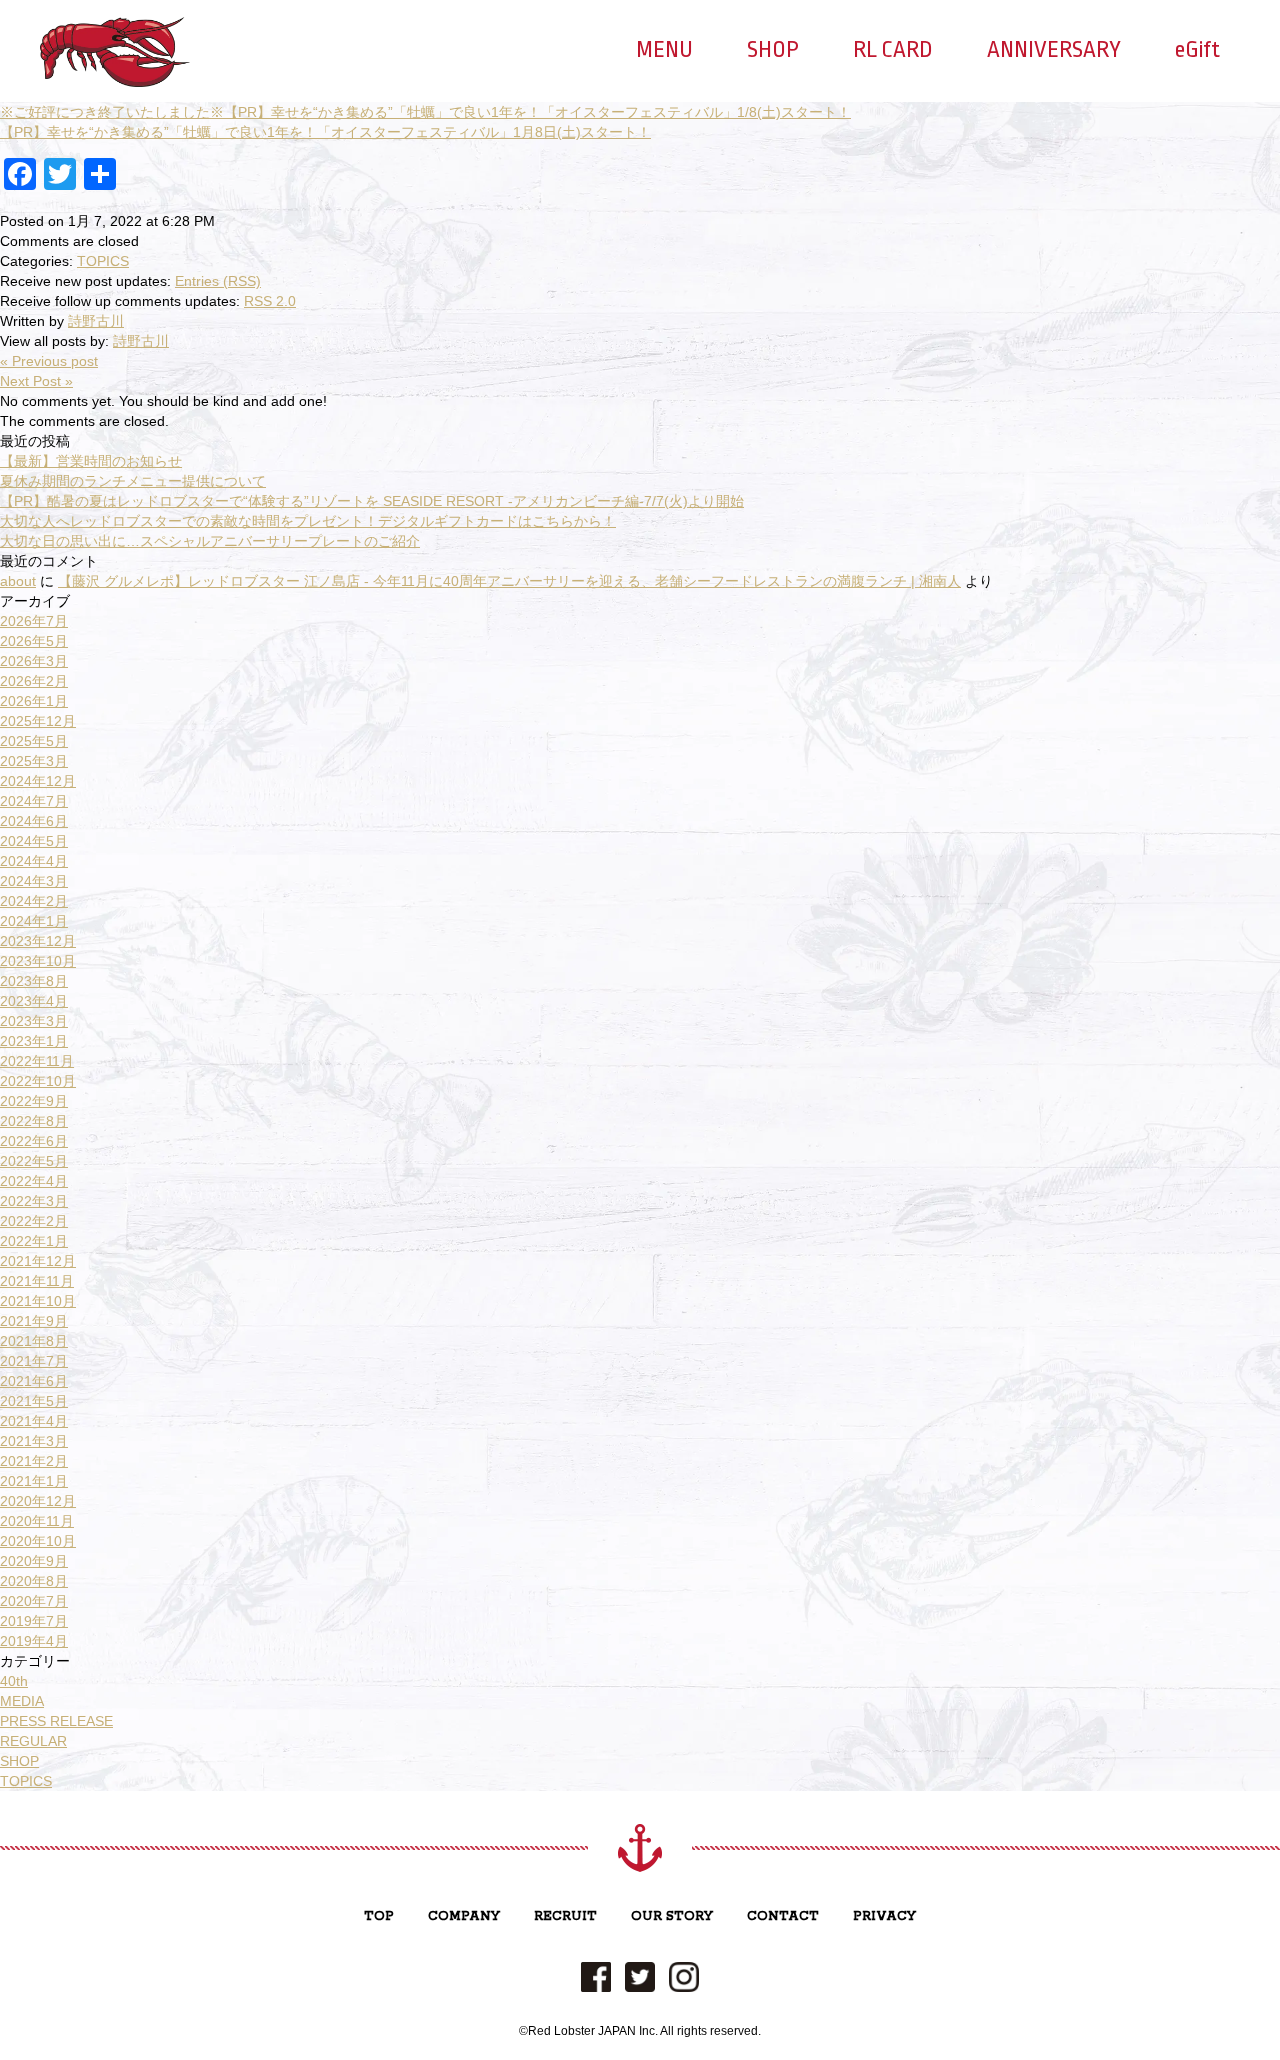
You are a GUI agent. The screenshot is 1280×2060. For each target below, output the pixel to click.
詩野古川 (96, 321)
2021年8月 (34, 1341)
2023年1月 (34, 1041)
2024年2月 (34, 901)
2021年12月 (38, 1261)
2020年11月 (37, 1521)
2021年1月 (34, 1481)
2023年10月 (38, 961)
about (18, 581)
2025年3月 (34, 761)
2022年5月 (34, 1161)
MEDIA (22, 1701)
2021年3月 (34, 1441)
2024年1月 (34, 921)
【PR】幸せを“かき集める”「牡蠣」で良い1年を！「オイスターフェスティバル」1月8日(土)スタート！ (325, 132)
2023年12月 (38, 941)
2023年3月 (34, 1021)
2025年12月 (38, 721)
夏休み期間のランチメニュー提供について (133, 481)
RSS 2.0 (270, 301)
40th (14, 1681)
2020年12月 (38, 1501)
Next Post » (36, 381)
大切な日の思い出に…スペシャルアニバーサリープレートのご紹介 (210, 541)
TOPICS (103, 261)
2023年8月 (34, 981)
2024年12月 (38, 781)
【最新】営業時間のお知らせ (91, 461)
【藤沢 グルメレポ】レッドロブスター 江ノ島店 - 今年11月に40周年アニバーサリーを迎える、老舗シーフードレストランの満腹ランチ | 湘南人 (509, 581)
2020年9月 (34, 1561)
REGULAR (33, 1741)
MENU (664, 50)
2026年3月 (34, 661)
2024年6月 (34, 821)
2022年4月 (34, 1181)
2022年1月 (34, 1241)
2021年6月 (34, 1381)
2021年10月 (38, 1301)
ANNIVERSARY (1054, 50)
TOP (379, 1916)
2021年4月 (34, 1421)
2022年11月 (37, 1061)
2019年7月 (34, 1621)
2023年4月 (34, 1001)
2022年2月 (34, 1221)
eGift (1197, 50)
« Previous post (49, 361)
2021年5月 (34, 1401)
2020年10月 (38, 1541)
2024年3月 (34, 881)
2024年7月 (34, 801)
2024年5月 (34, 841)
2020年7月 (34, 1601)
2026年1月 (34, 701)
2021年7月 (34, 1361)
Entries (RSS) (218, 281)
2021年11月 (37, 1281)
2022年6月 (34, 1141)
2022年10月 (38, 1081)
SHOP (773, 50)
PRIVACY (884, 1916)
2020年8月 (34, 1581)
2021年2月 (34, 1461)
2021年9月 (34, 1321)
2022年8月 (34, 1121)
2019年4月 (34, 1641)
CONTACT (783, 1916)
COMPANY (464, 1916)
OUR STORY (672, 1916)
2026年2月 (34, 681)
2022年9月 (34, 1101)
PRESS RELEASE (56, 1721)
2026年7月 (34, 621)
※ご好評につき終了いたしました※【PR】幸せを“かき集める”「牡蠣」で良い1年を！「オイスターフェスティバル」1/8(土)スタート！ (425, 112)
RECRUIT (565, 1916)
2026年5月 (34, 641)
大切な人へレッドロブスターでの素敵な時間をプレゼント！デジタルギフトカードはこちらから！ (308, 521)
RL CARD (893, 50)
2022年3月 (34, 1201)
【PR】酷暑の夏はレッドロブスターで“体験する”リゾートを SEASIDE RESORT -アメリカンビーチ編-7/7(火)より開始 (372, 501)
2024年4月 (34, 861)
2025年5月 (34, 741)
